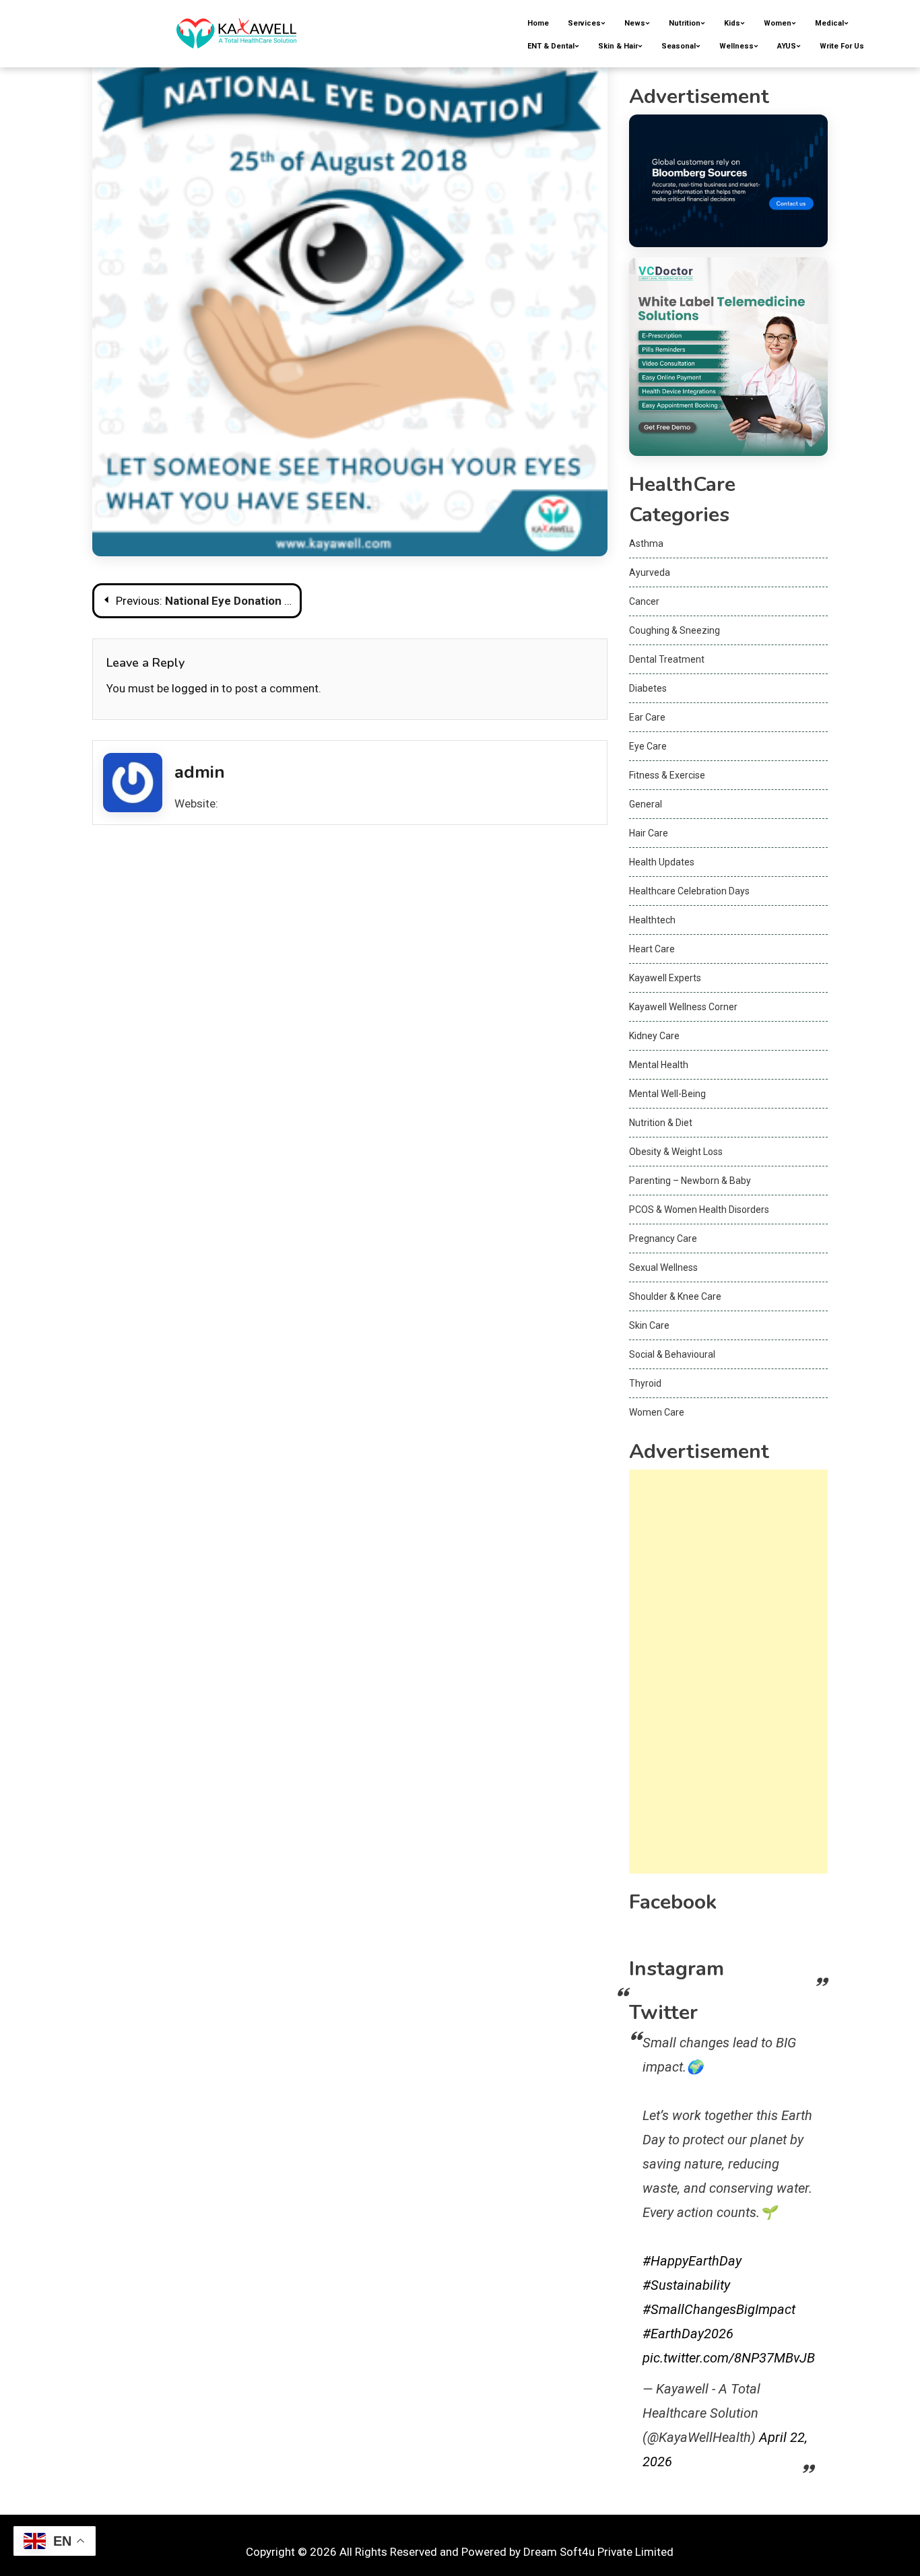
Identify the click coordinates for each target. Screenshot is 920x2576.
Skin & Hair (618, 46)
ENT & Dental (551, 46)
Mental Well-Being (667, 1094)
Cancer (644, 601)
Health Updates (662, 862)
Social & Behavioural (672, 1354)
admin (200, 772)
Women (778, 23)
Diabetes (648, 688)
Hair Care (649, 833)
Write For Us (842, 46)
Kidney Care (654, 1036)
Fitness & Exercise (667, 775)
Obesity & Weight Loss (676, 1152)
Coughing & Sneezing (675, 630)
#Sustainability (686, 2285)
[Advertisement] (728, 1672)
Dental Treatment (667, 659)
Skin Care (649, 1325)
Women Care (657, 1412)
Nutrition (685, 23)
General (646, 804)
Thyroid (645, 1383)
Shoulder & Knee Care (675, 1296)
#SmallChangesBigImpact (719, 2309)
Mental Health (659, 1065)
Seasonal (679, 46)
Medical (829, 23)
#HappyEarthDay (692, 2261)
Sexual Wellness (663, 1267)
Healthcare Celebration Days (689, 891)
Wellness (736, 46)
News (635, 23)
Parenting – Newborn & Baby (690, 1181)
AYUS (787, 46)
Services (584, 23)
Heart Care (652, 949)
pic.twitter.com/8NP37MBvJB (729, 2358)
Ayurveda (650, 572)
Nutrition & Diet (661, 1123)
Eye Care (648, 746)
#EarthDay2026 (688, 2334)
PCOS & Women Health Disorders (699, 1210)
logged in (195, 688)
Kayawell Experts (665, 978)
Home (538, 23)
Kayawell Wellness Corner (683, 1007)
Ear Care (647, 717)
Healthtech (652, 920)
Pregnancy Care (663, 1239)
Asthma (646, 543)
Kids (732, 23)
